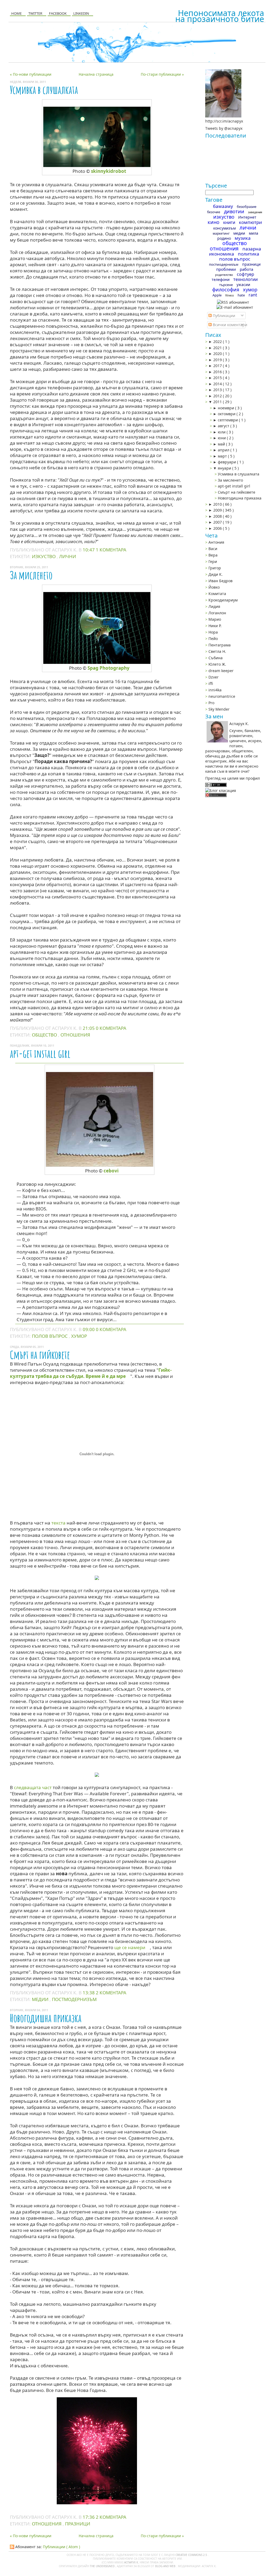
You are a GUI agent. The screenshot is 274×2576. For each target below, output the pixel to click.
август (224, 426)
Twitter (35, 13)
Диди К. (216, 574)
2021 (218, 348)
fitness (230, 295)
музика (243, 238)
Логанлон (217, 613)
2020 (218, 354)
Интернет (247, 217)
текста (58, 1523)
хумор (79, 1336)
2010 (218, 504)
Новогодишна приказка (46, 2018)
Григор (215, 568)
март (223, 456)
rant (253, 295)
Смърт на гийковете (40, 1355)
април (224, 450)
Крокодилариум (223, 600)
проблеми (226, 269)
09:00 (89, 1329)
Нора (213, 632)
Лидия (214, 606)
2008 (218, 516)
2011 (218, 402)
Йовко (214, 587)
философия (226, 289)
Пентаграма (220, 645)
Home (16, 13)
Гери (213, 561)
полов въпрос (50, 1336)
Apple (217, 295)
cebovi (111, 1171)
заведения (255, 212)
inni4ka (215, 690)
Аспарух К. (132, 2562)
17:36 (89, 2517)
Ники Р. (215, 626)
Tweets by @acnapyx (224, 128)
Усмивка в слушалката (44, 90)
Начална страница (96, 74)
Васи (213, 549)
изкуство (44, 556)
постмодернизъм (74, 1999)
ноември (227, 408)
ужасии (243, 285)
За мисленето (31, 575)
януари (225, 468)
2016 (218, 372)
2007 (218, 522)
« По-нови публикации (31, 74)
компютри (250, 222)
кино (214, 222)
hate (241, 295)
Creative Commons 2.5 (192, 2555)
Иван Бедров (220, 581)
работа (246, 269)
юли (222, 432)
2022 (218, 342)
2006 (218, 528)
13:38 (89, 1993)
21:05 (89, 1028)
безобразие (247, 207)
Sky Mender (219, 709)
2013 (218, 390)
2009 (218, 510)
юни (222, 438)
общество (45, 1035)
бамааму (223, 206)
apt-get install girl (40, 1053)
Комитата (217, 594)
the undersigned (103, 2566)
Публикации (223, 316)
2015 (218, 378)
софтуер (246, 274)
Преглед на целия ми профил (233, 778)
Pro (211, 703)
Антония (216, 542)
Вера (213, 555)
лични (68, 556)
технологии (246, 279)
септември (228, 420)
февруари (227, 462)
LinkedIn (81, 13)
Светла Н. (217, 651)
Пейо (213, 639)
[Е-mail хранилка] (235, 307)
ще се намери (130, 1947)
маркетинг (221, 233)
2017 (218, 366)
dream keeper (221, 671)
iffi (211, 683)
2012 (218, 396)
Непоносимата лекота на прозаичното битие (220, 16)
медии (41, 1999)
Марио (215, 619)
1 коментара (111, 550)
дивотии (234, 211)
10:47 (89, 550)
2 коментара (111, 1993)
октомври (227, 414)
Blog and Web (166, 2566)
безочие (214, 212)
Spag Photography (109, 668)
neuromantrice (222, 696)
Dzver (214, 677)
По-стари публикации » (162, 74)
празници (78, 2524)
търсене (226, 285)
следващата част (33, 1787)
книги (229, 222)
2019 (218, 360)
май (222, 444)
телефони (221, 279)
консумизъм (224, 228)
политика (249, 254)
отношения (75, 1035)
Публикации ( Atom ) (61, 2547)
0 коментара (111, 1028)
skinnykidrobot (109, 171)
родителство (224, 275)
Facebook (58, 13)
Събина (216, 658)
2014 (218, 384)
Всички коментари (229, 325)
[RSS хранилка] (233, 302)
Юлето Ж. (217, 664)
